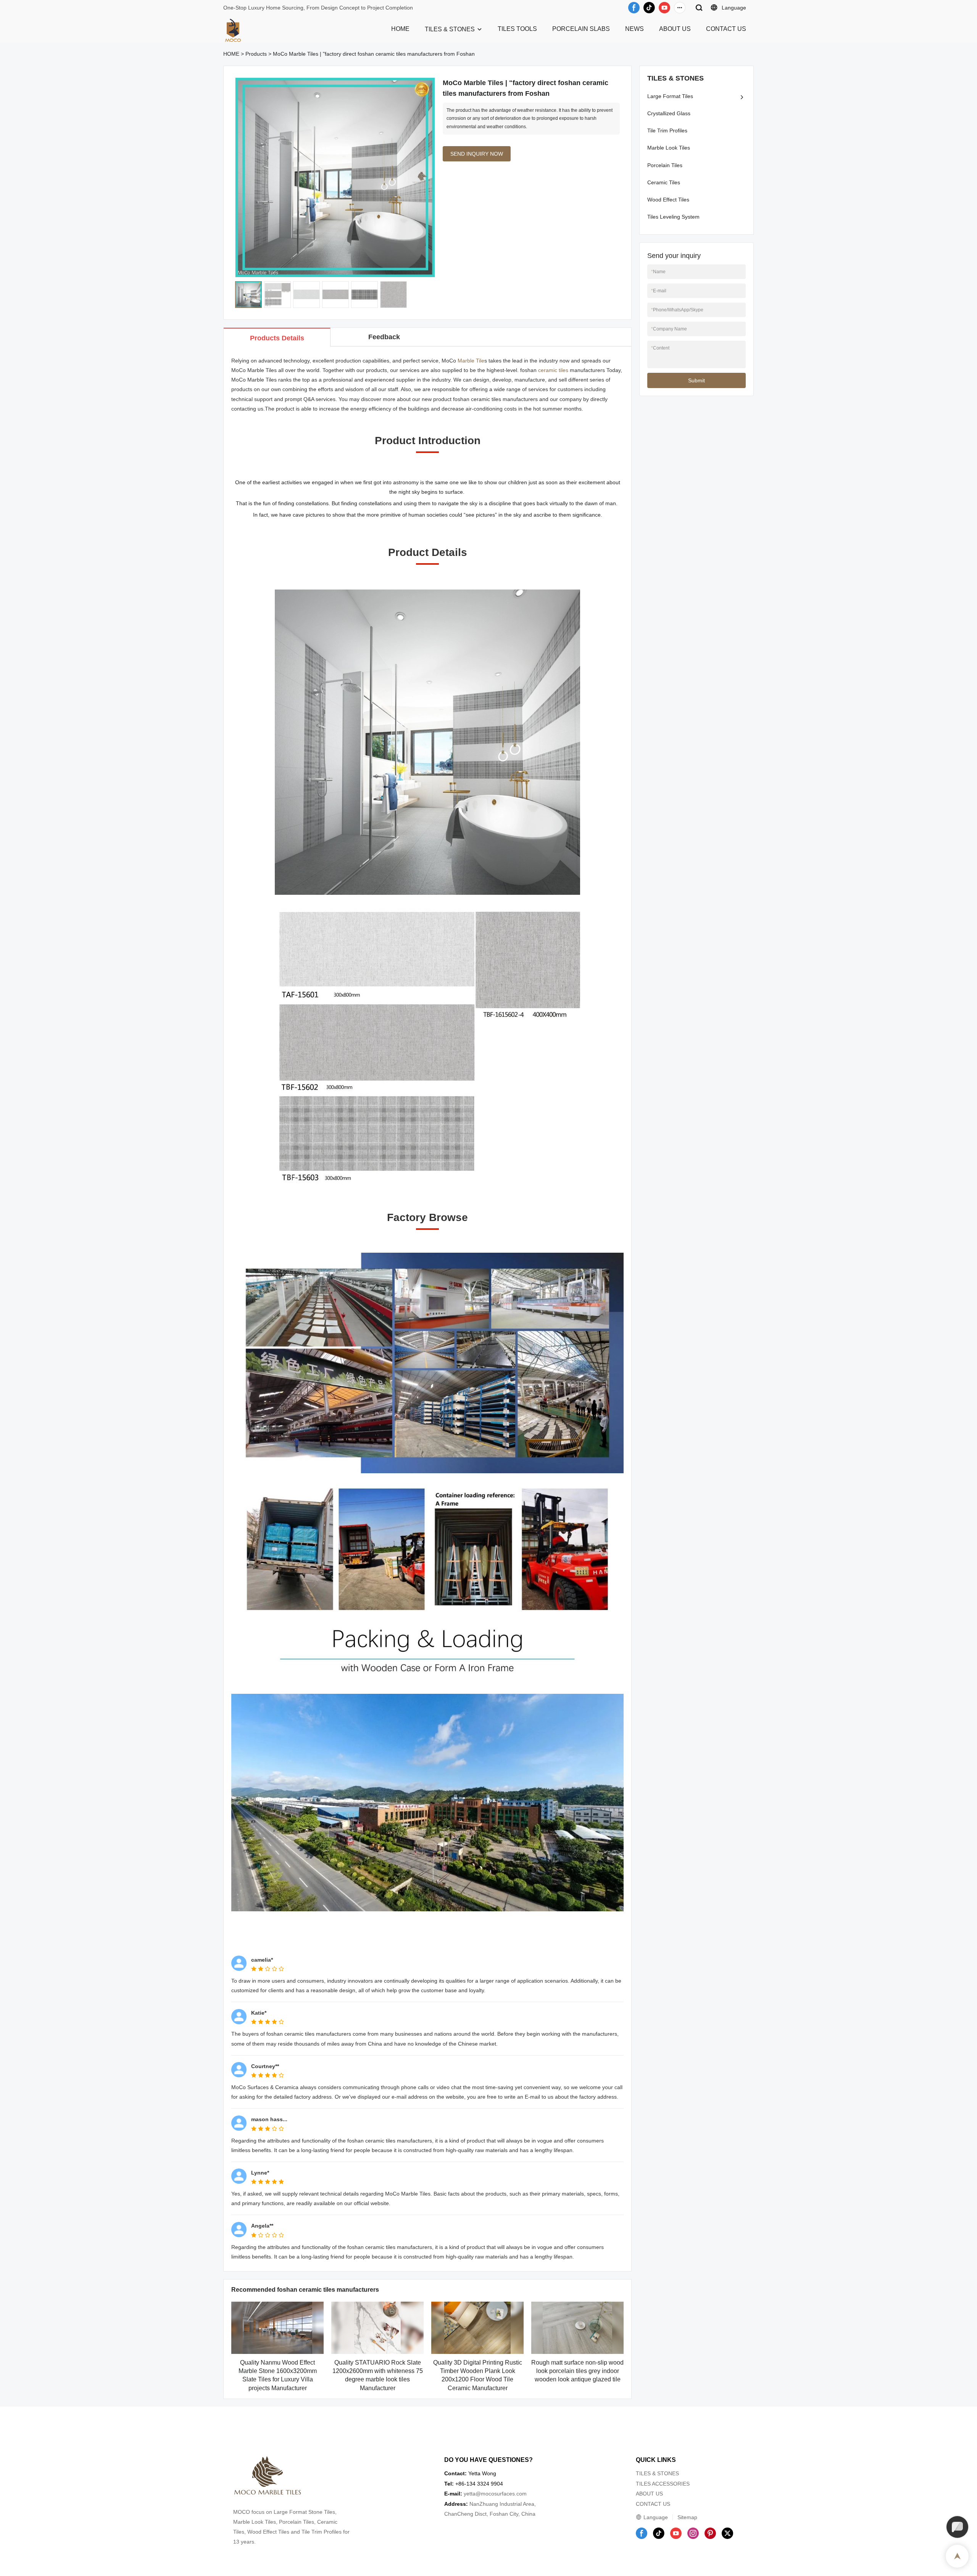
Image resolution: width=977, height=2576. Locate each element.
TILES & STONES (450, 29)
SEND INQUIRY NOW (477, 154)
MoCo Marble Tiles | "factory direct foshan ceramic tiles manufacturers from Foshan (374, 54)
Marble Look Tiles (669, 148)
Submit (696, 380)
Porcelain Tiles (665, 165)
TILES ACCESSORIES (663, 2484)
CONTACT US (726, 29)
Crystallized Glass (669, 113)
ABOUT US (675, 29)
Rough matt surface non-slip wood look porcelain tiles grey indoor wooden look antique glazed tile (577, 2371)
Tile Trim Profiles (667, 130)
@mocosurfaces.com (501, 2494)
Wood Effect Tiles (668, 200)
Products (256, 54)
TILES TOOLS (517, 29)
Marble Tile (471, 361)
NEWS (634, 29)
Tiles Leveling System (673, 217)
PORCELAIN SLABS (581, 29)
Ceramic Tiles (664, 182)
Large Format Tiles (670, 96)
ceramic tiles (553, 370)
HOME (400, 29)
